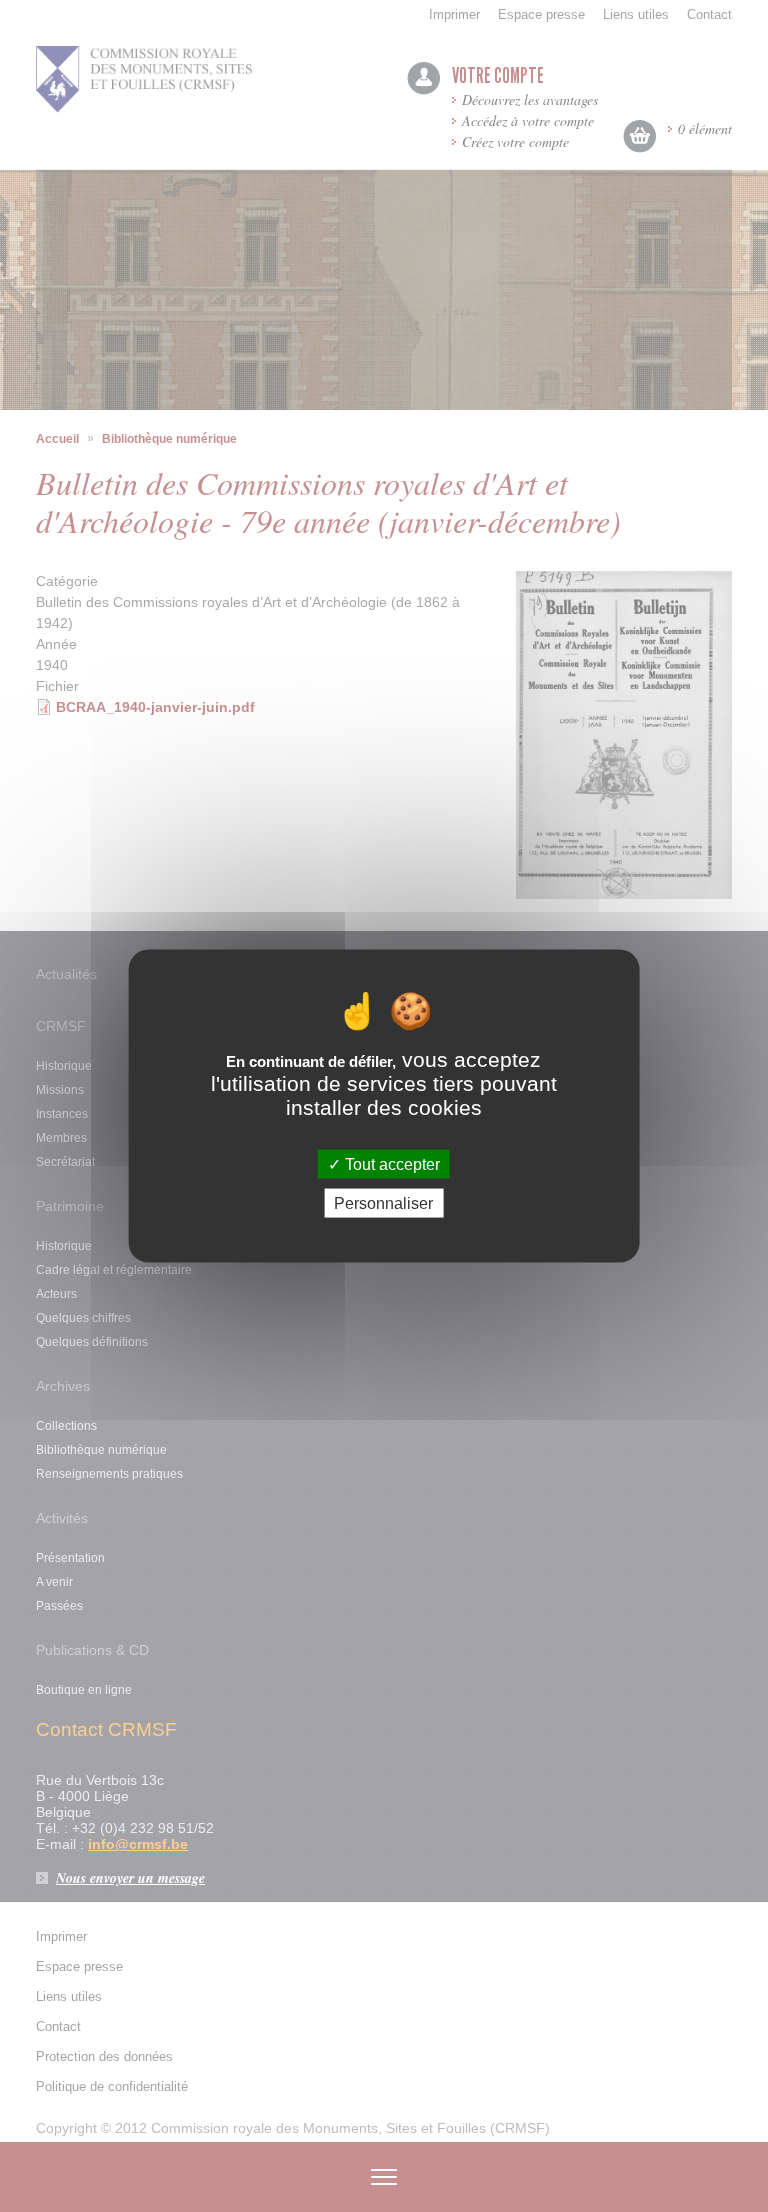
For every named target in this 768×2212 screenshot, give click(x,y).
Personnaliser (383, 1202)
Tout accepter (390, 1163)
